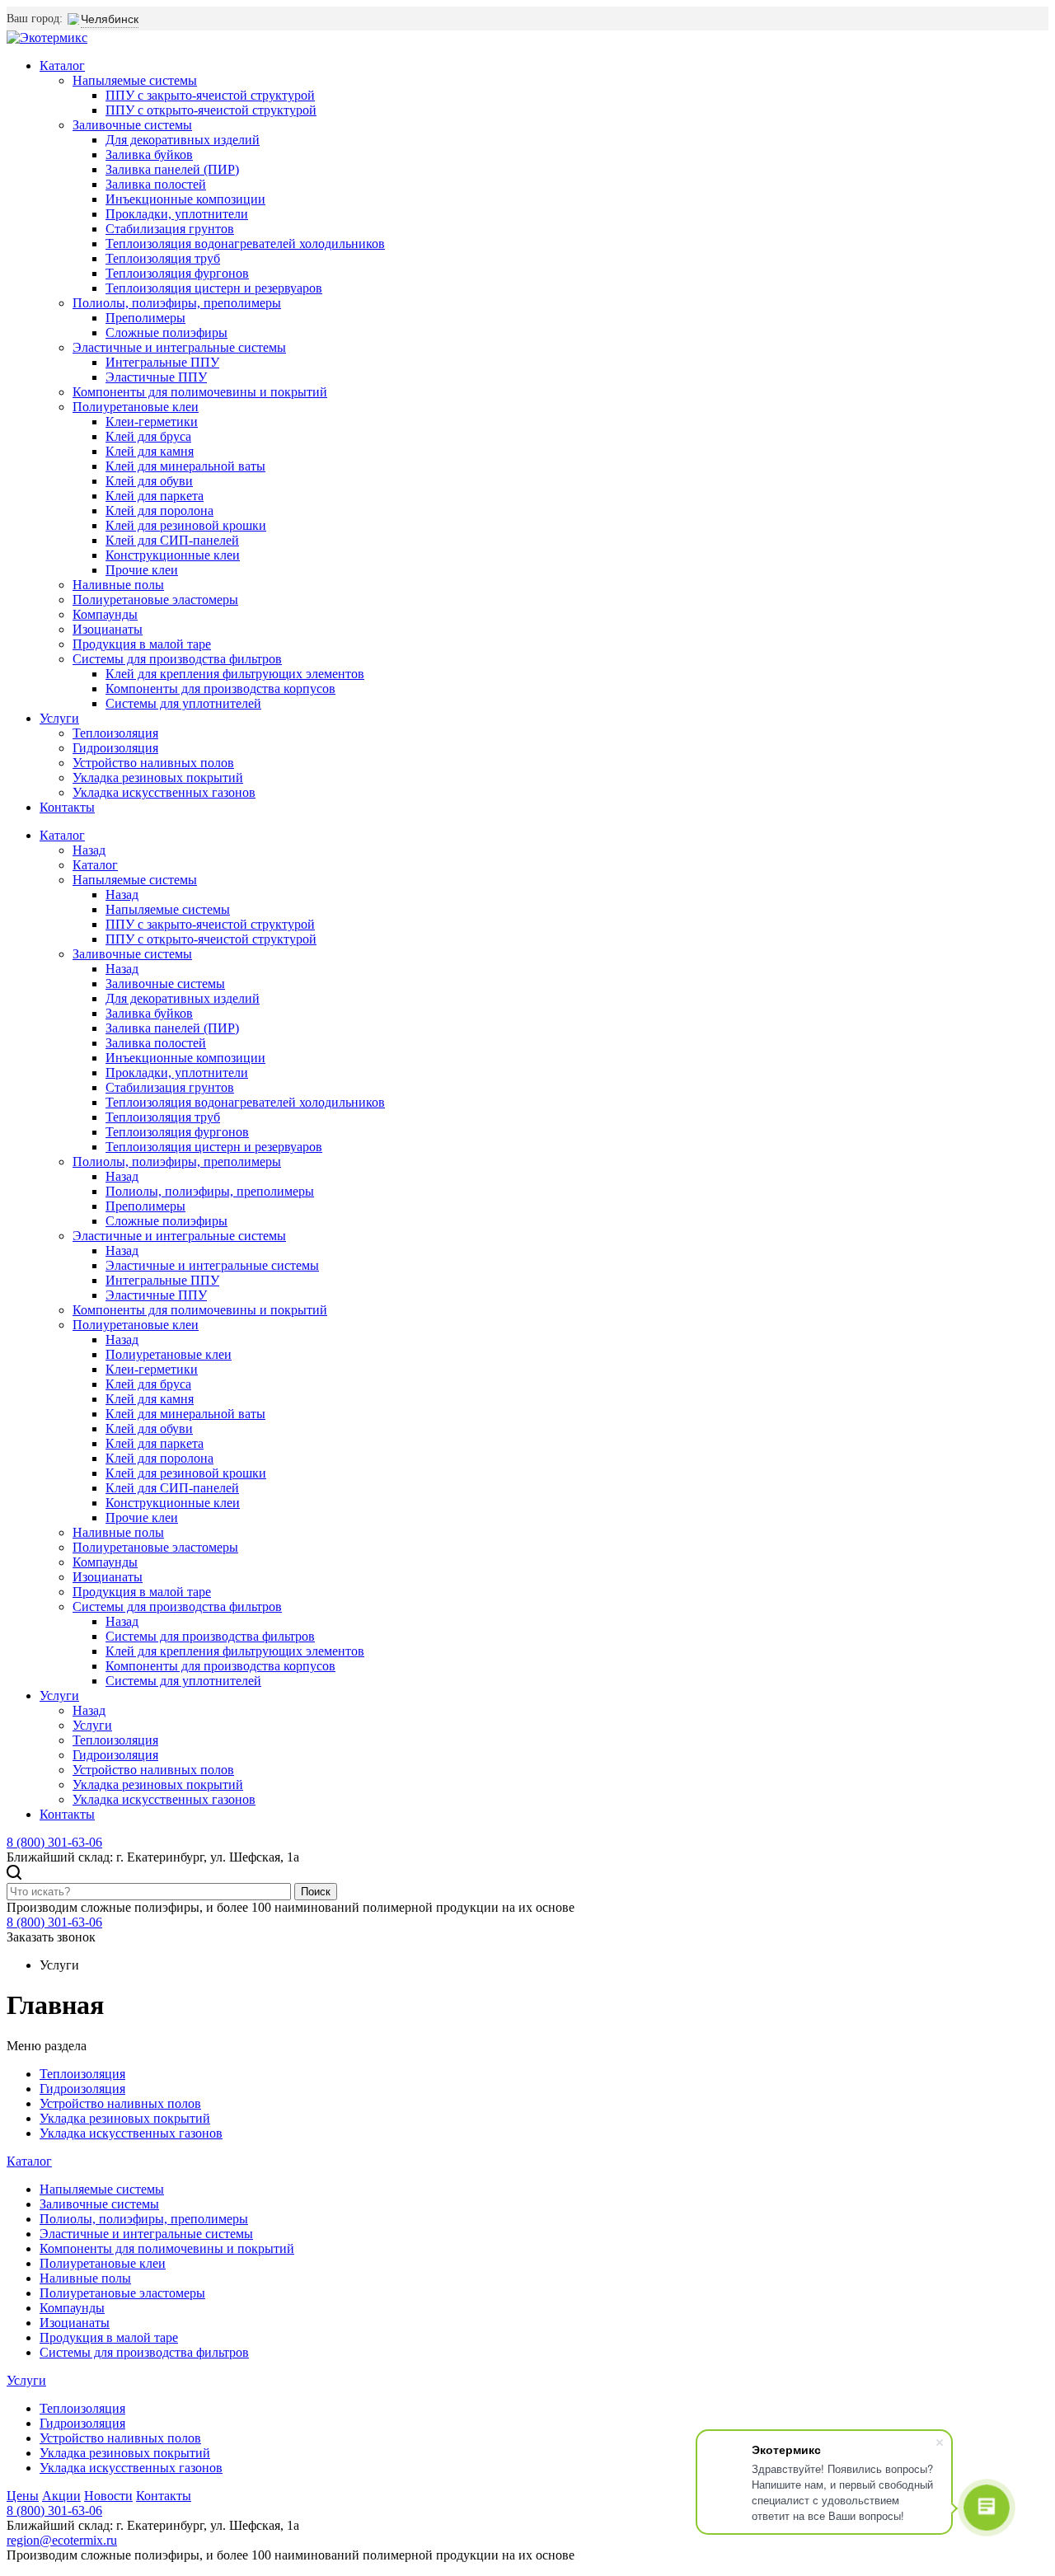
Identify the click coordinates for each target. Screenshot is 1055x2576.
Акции (61, 2496)
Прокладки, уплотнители (177, 214)
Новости (108, 2496)
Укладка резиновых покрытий (158, 777)
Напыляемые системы (135, 80)
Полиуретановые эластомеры (155, 600)
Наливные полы (118, 585)
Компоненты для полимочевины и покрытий (200, 392)
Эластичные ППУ (156, 377)
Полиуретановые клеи (136, 407)
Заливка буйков (149, 155)
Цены (23, 2496)
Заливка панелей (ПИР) (172, 169)
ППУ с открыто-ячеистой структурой (211, 110)
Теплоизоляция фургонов (177, 273)
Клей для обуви (149, 481)
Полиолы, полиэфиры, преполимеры (177, 303)
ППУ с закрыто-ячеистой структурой (210, 95)
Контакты (67, 807)
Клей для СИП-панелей (172, 540)
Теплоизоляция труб (163, 258)
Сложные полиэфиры (166, 333)
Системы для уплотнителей (183, 703)
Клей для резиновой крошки (186, 525)
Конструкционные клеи (173, 555)
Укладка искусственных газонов (164, 792)
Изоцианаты (108, 629)
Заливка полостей (156, 184)
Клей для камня (150, 451)
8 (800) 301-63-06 (54, 1842)
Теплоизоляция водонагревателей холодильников (245, 244)
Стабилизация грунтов (170, 229)
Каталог (62, 66)
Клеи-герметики (152, 422)
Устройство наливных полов (153, 763)
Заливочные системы (132, 125)
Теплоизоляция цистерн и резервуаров (214, 288)
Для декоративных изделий (183, 140)
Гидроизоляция (115, 748)
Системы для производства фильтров (177, 659)
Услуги (59, 718)
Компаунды (105, 614)
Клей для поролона (159, 511)
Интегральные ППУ (162, 362)
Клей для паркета (155, 496)
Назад (89, 850)
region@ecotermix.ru (62, 2540)
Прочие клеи (142, 570)
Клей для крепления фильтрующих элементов (235, 674)
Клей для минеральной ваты (185, 466)
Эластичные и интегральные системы (179, 347)
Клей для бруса (148, 436)
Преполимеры (145, 318)
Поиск (316, 1892)
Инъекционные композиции (185, 199)
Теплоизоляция (115, 733)
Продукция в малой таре (142, 644)
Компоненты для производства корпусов (220, 688)
